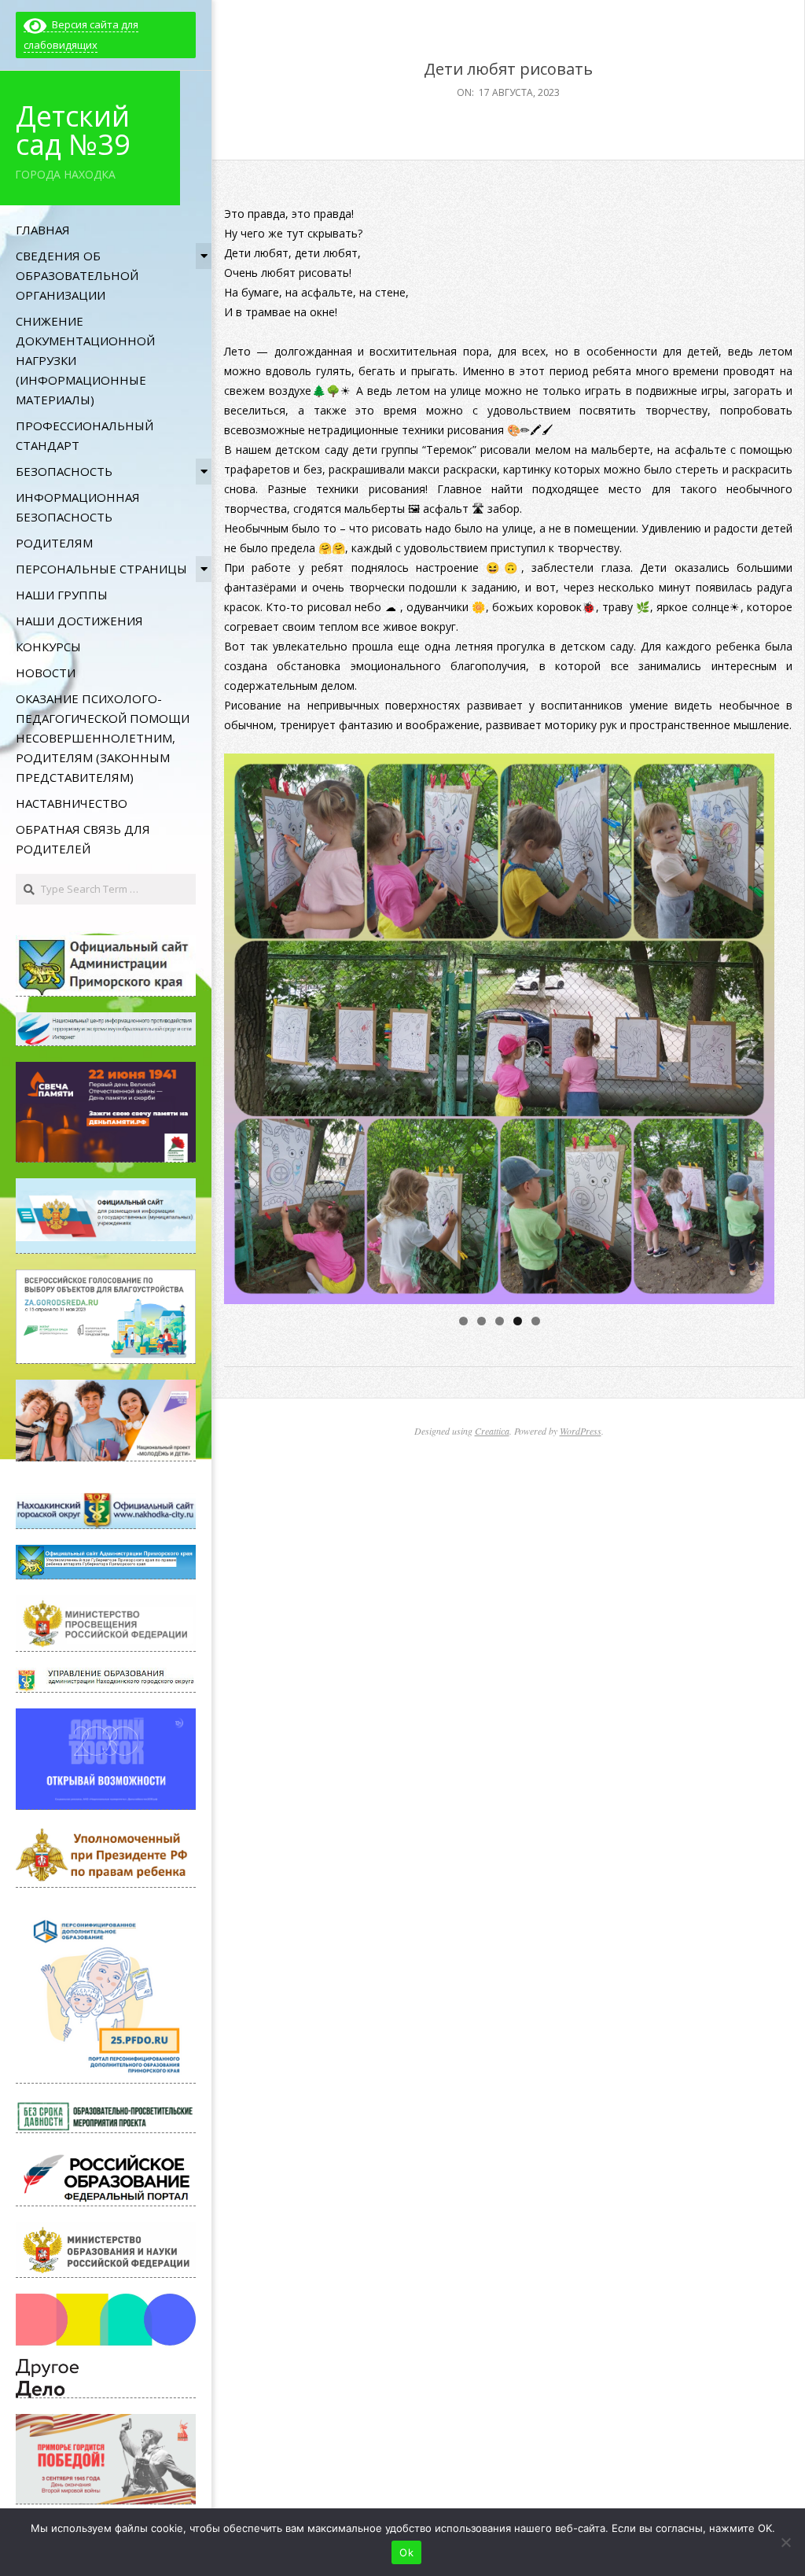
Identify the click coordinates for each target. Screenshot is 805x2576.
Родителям (54, 543)
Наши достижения (79, 621)
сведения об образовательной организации (77, 275)
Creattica (492, 1431)
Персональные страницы (101, 569)
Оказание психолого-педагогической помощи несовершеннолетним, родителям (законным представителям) (103, 738)
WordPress (581, 1431)
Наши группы (62, 595)
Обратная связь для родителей (83, 839)
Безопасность (64, 471)
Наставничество (72, 803)
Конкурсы (48, 647)
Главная (43, 230)
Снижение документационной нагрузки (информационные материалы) (85, 360)
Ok (406, 2552)
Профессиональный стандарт (85, 435)
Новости (46, 673)
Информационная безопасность (78, 507)
